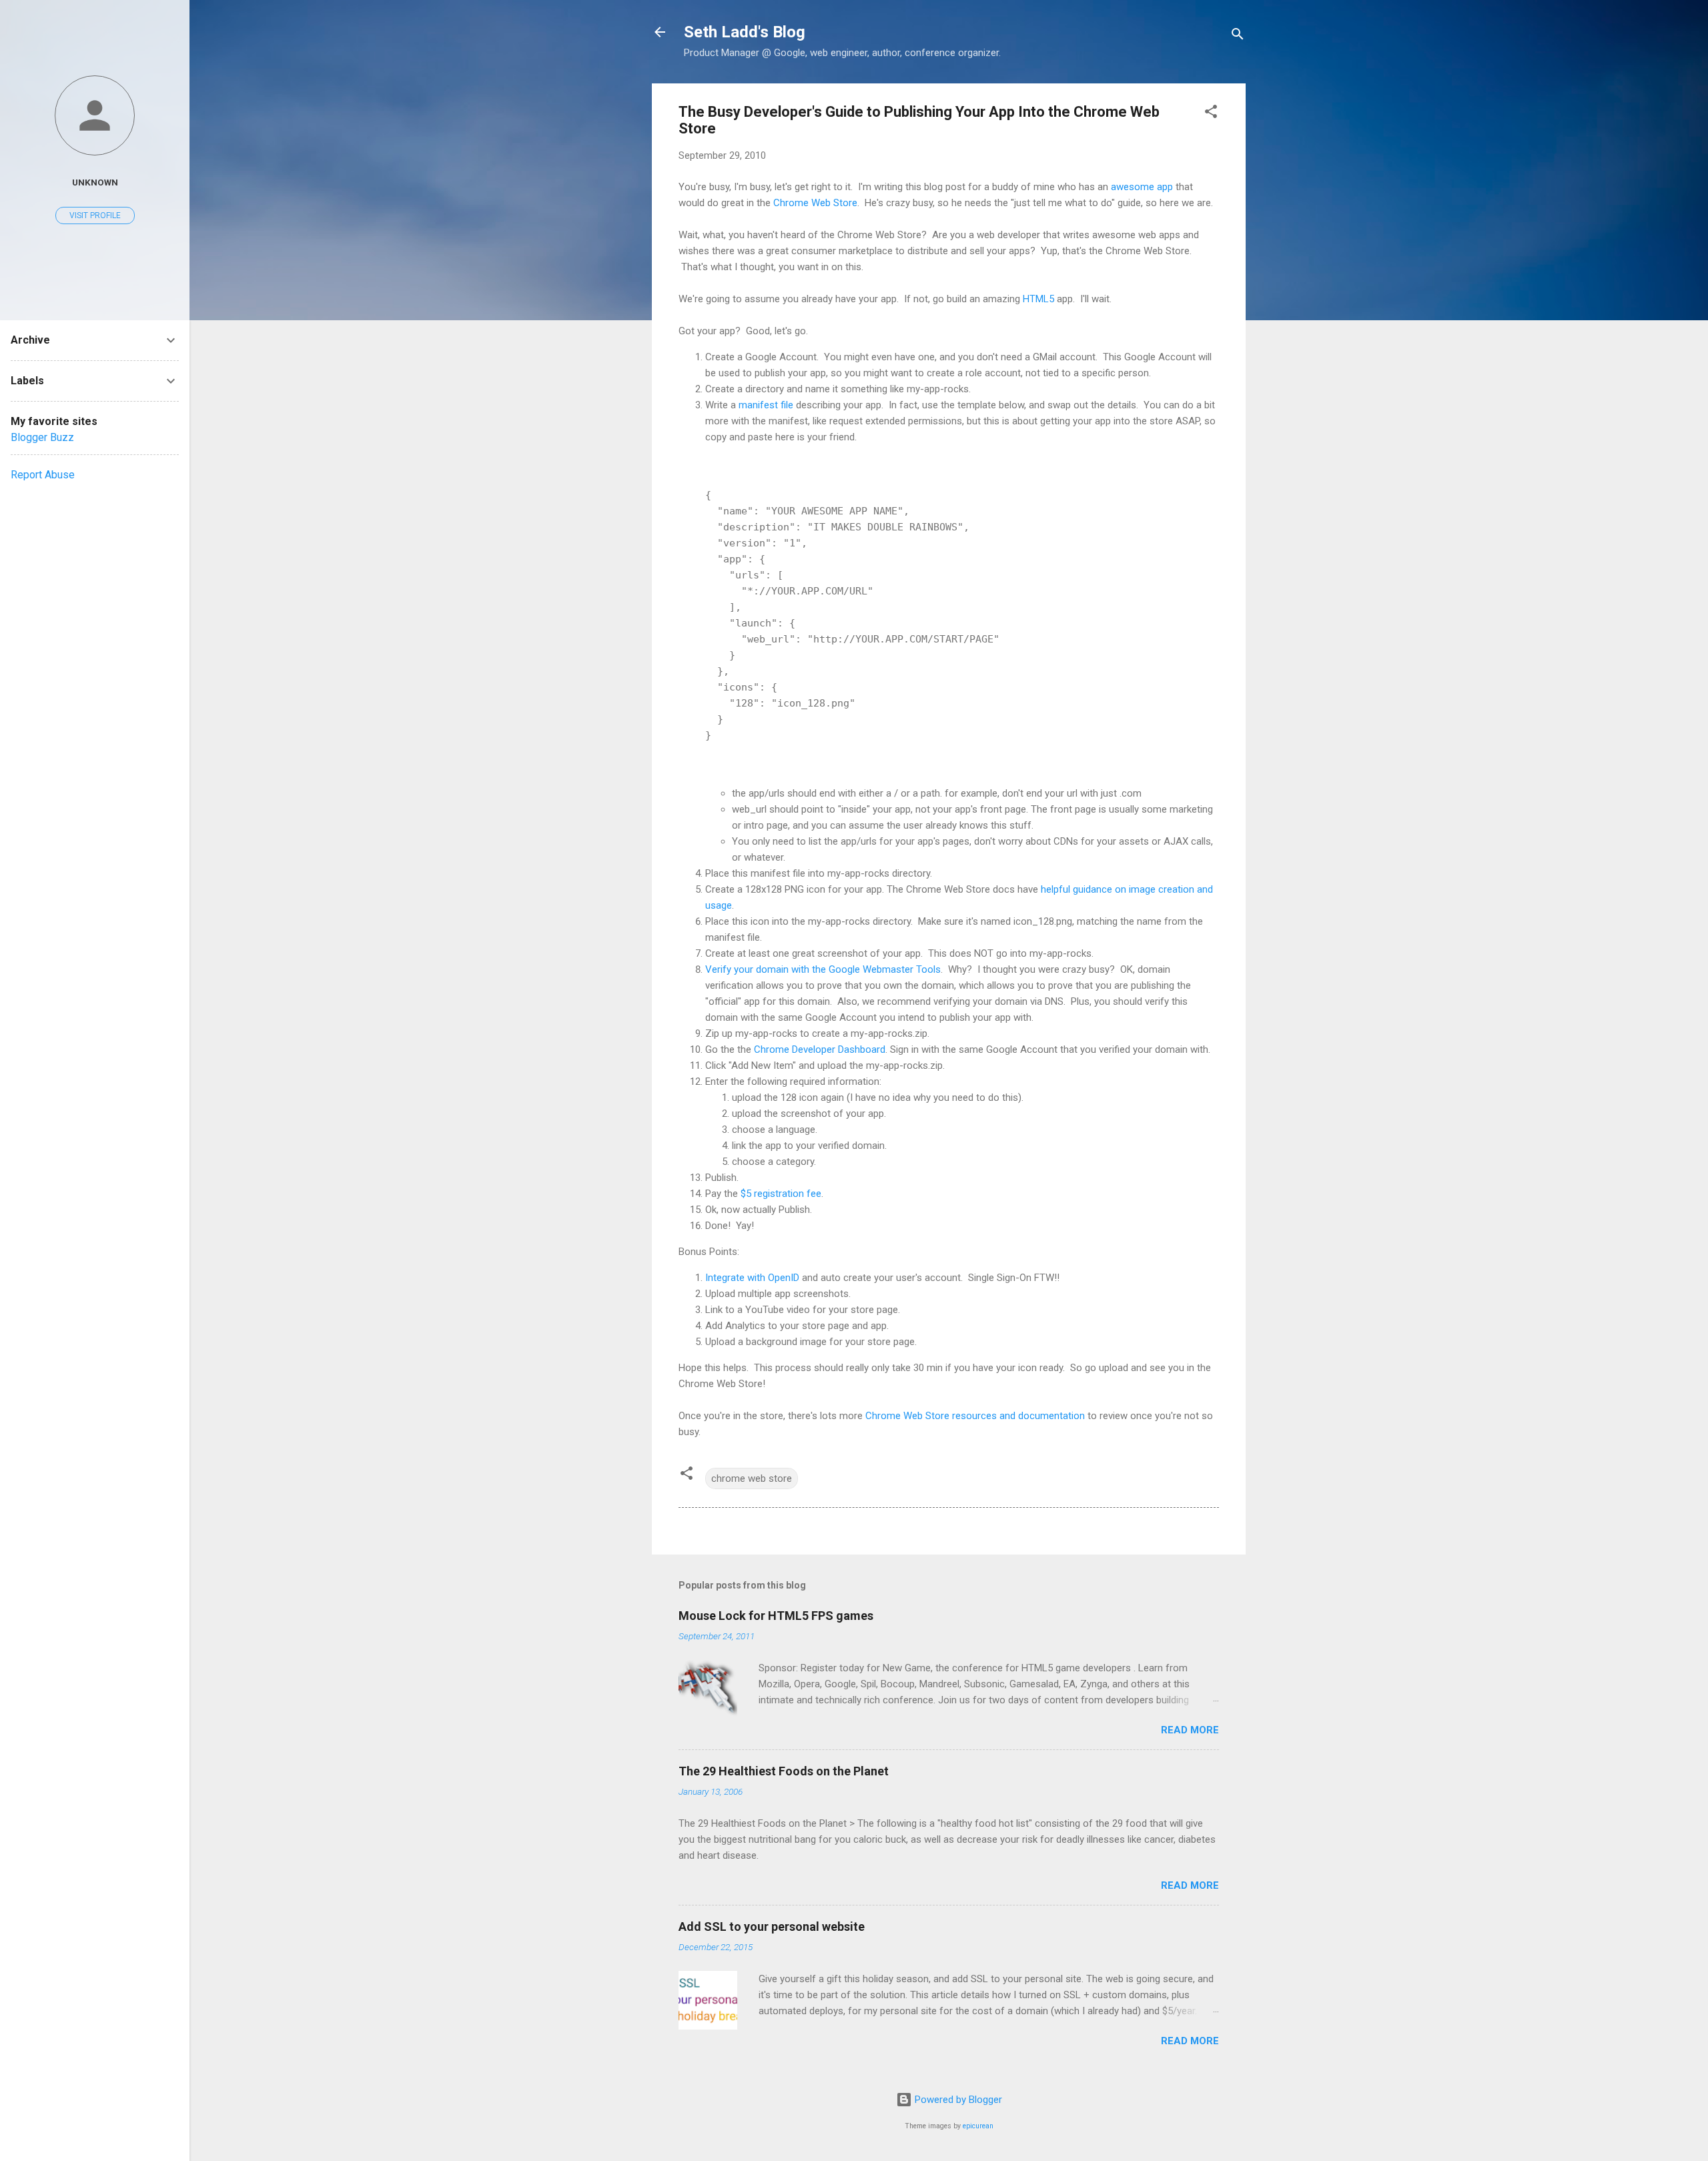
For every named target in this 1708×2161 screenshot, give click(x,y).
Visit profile (95, 215)
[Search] (1238, 36)
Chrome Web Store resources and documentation (975, 1416)
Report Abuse (43, 475)
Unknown (95, 182)
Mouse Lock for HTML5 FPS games (776, 1616)
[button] (1211, 114)
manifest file (766, 405)
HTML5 (1038, 299)
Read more (1190, 1730)
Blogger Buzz (42, 437)
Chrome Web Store (815, 203)
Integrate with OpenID (752, 1278)
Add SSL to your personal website (772, 1926)
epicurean (978, 2126)
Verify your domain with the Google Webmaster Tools (823, 969)
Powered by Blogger (957, 2100)
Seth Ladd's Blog (745, 32)
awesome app (1142, 187)
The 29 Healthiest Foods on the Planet (784, 1771)
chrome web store (752, 1478)
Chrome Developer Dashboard (820, 1049)
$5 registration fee (781, 1194)
